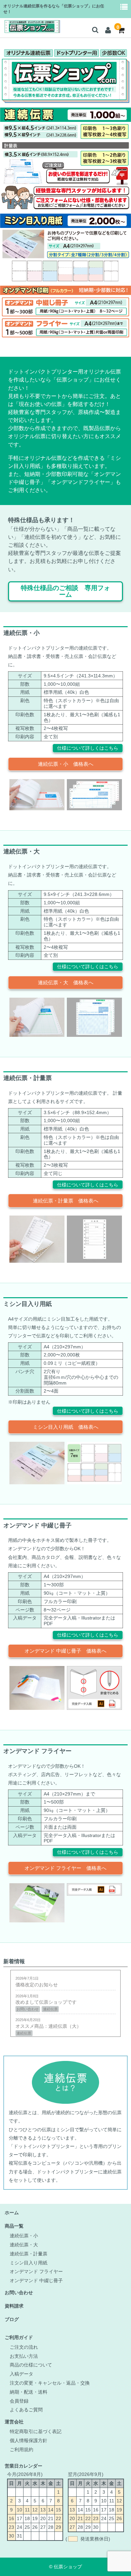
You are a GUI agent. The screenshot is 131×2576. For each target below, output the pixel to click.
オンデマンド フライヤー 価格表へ (65, 1868)
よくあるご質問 (26, 2410)
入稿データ (21, 2374)
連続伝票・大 (24, 2245)
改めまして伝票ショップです (46, 2003)
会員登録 (19, 2401)
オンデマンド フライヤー (36, 2271)
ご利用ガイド (19, 2337)
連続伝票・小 (24, 2236)
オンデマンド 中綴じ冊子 (36, 2280)
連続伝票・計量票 (29, 2254)
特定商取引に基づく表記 (36, 2431)
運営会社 (14, 2422)
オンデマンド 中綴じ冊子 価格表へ (65, 1651)
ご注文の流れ (24, 2347)
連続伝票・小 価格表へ (66, 764)
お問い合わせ (19, 2293)
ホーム (12, 2213)
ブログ (12, 2319)
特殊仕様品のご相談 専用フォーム (65, 591)
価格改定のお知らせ (37, 1982)
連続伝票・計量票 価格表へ (66, 1201)
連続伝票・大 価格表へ (66, 982)
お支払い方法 (24, 2356)
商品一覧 (14, 2226)
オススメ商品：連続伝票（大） (48, 2026)
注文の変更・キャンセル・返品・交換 (50, 2383)
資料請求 (14, 2306)
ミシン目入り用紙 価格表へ (66, 1427)
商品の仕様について (31, 2365)
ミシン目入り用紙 (29, 2263)
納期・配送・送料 (29, 2392)
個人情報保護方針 (29, 2440)
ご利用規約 (21, 2449)
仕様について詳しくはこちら (88, 748)
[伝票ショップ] (31, 29)
